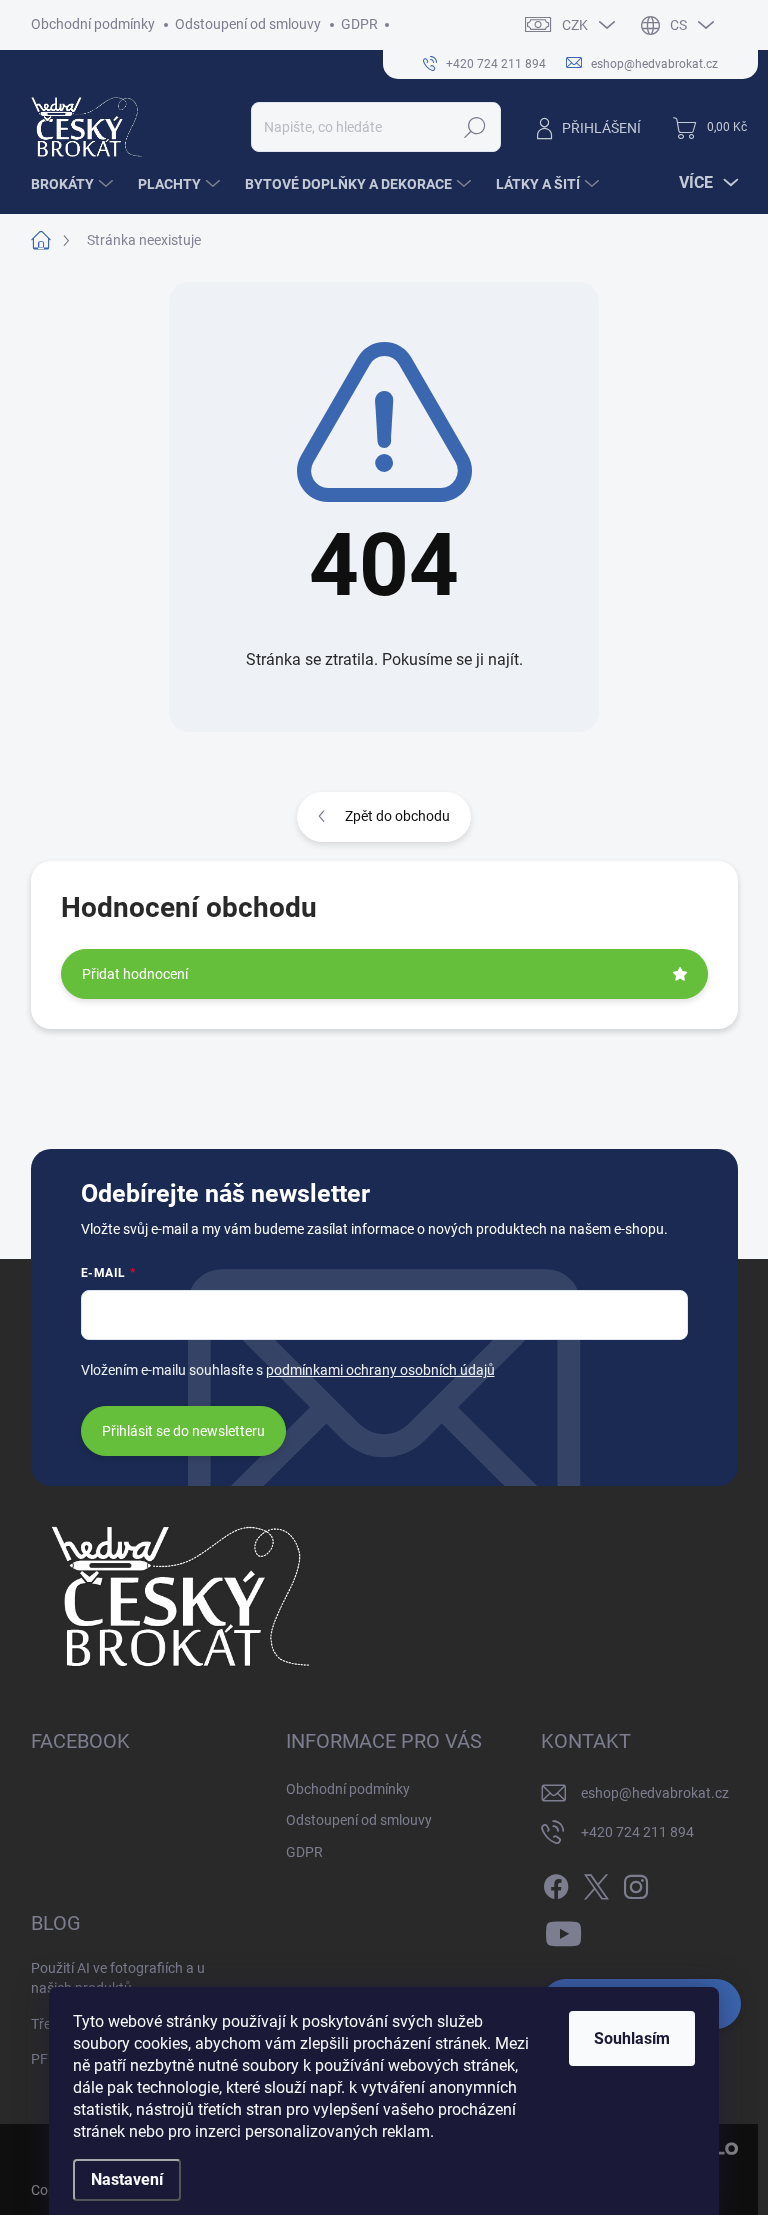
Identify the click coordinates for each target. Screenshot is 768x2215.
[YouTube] (563, 1931)
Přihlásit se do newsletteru (183, 1431)
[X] (596, 1883)
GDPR (359, 24)
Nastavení (127, 2179)
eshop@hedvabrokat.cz (655, 1793)
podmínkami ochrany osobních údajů (380, 1370)
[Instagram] (636, 1883)
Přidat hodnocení (135, 974)
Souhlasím (632, 2038)
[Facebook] (556, 1883)
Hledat (474, 127)
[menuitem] (74, 184)
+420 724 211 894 (637, 1832)
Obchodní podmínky (93, 24)
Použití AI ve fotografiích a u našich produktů (118, 1978)
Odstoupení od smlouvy (248, 24)
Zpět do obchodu (397, 816)
